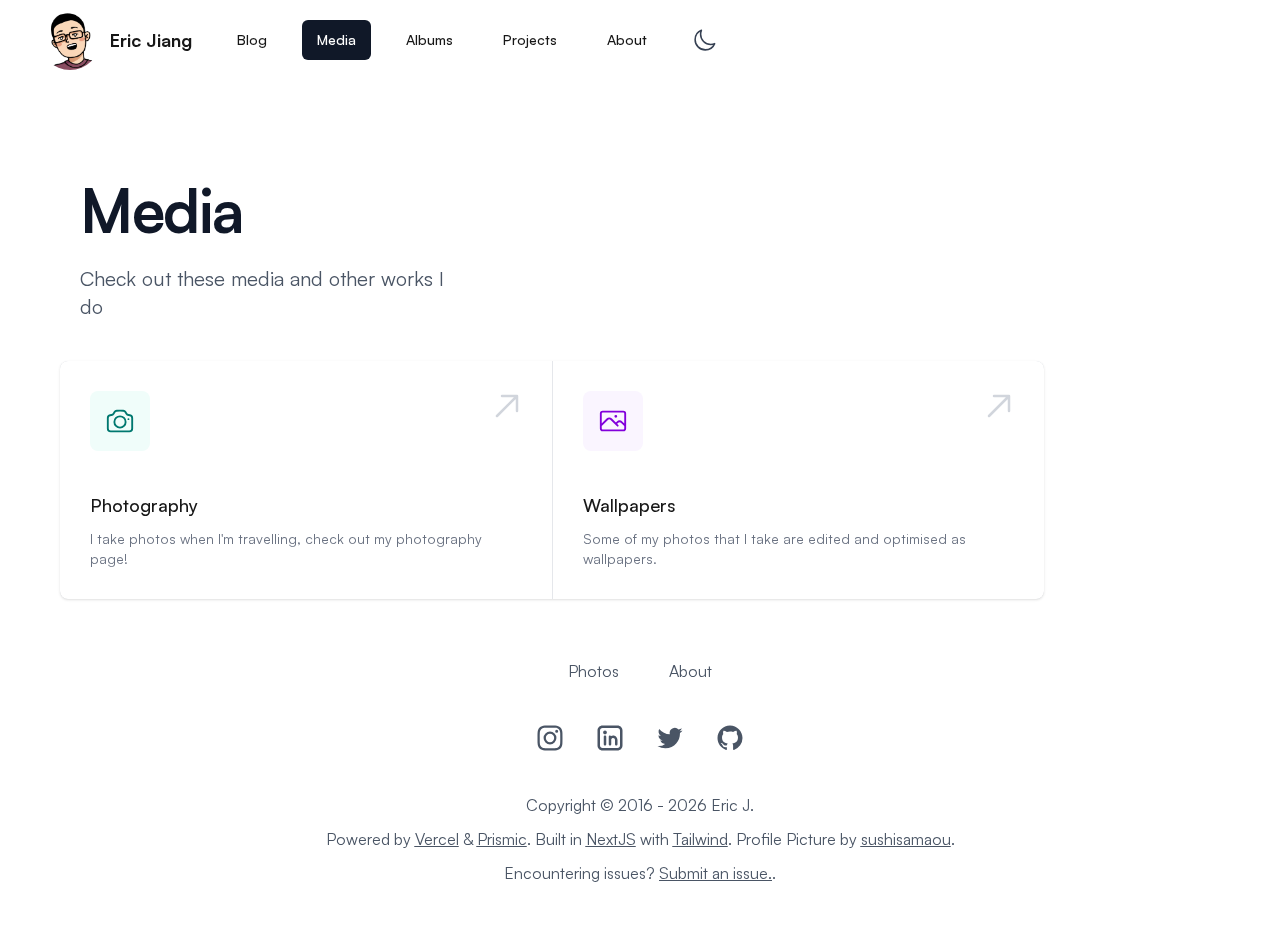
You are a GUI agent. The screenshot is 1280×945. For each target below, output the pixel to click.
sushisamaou (906, 839)
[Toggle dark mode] (704, 40)
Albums (429, 39)
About (627, 39)
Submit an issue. (715, 873)
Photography (144, 505)
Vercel (437, 839)
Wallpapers (629, 505)
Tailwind (700, 839)
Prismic (502, 839)
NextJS (611, 839)
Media (336, 39)
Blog (252, 39)
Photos (593, 671)
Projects (530, 39)
